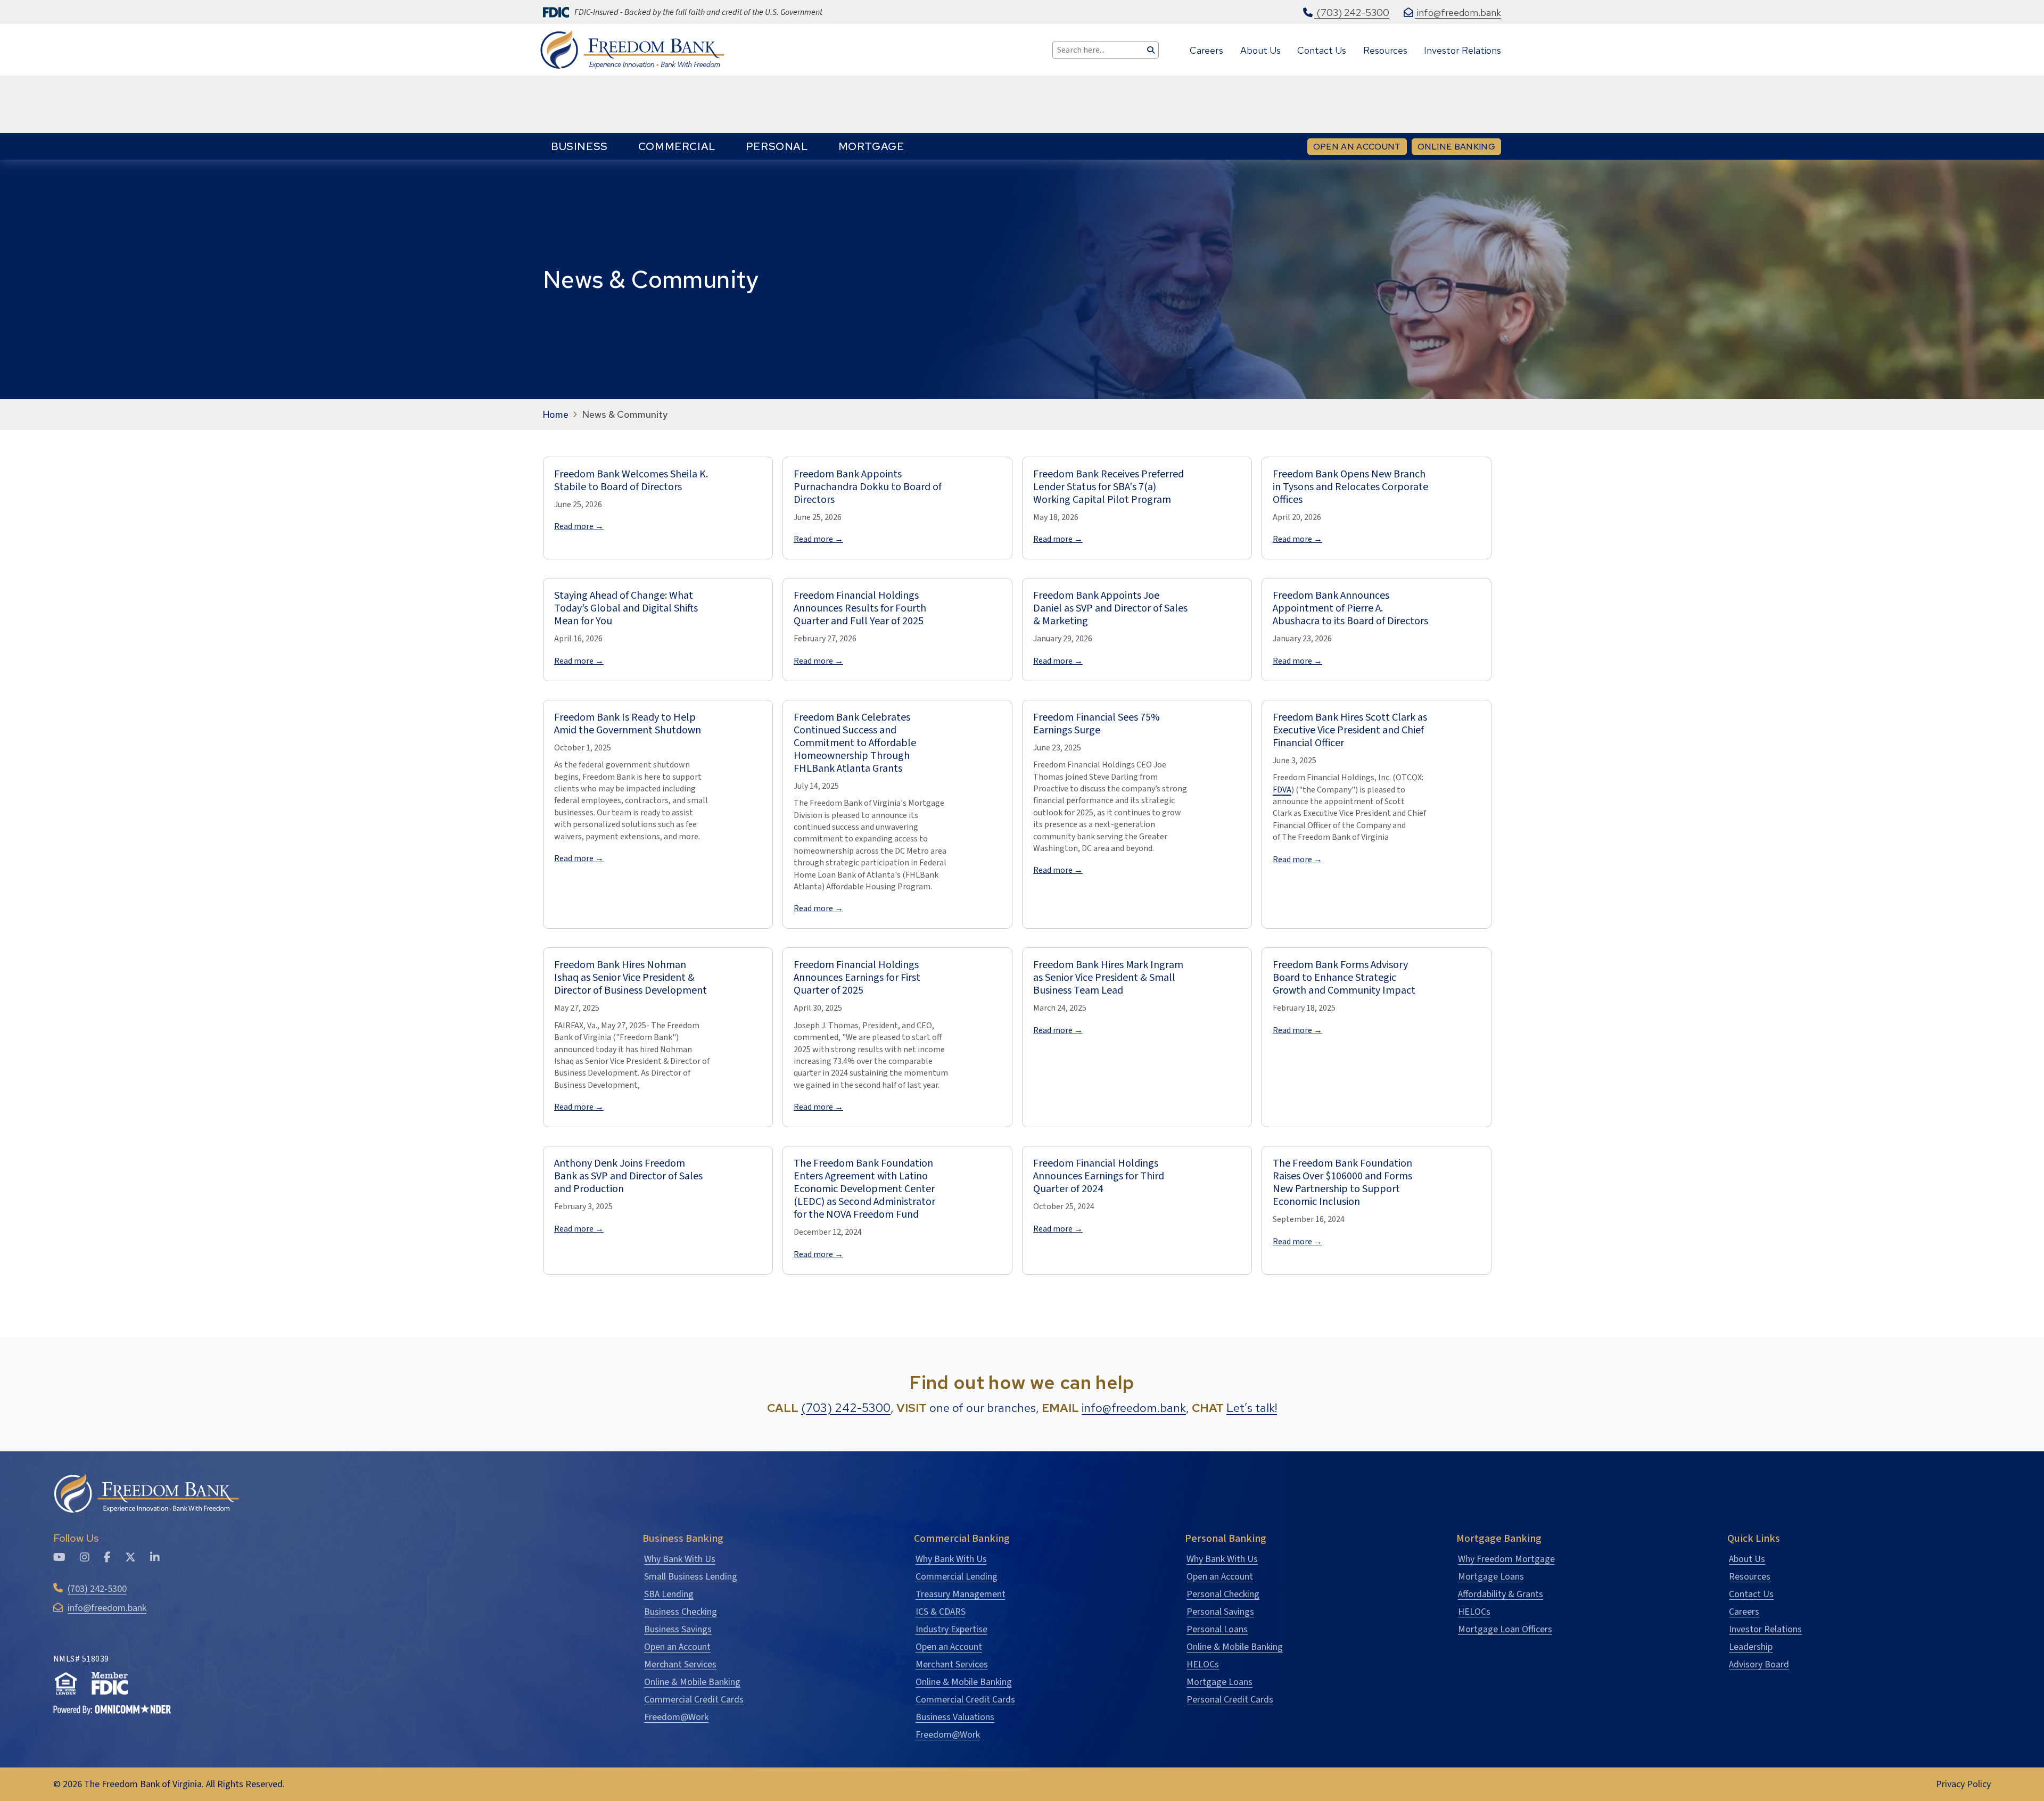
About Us (1747, 1559)
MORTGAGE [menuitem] (871, 146)
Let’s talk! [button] (1252, 1408)
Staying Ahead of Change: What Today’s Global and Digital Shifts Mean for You (626, 608)
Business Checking (681, 1612)
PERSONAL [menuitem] (777, 146)
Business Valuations (955, 1717)
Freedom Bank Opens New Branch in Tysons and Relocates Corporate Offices (1350, 487)
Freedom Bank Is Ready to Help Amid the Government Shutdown (628, 724)
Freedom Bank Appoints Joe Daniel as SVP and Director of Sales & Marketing (1110, 608)
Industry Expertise (951, 1629)
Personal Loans (1217, 1629)
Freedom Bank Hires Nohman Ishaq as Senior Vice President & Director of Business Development (630, 978)
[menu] (727, 146)
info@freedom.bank (1134, 1408)
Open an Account (677, 1647)
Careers (1744, 1612)
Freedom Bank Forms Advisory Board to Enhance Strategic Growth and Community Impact (1344, 978)
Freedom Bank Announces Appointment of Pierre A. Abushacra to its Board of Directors (1350, 608)
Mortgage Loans (1219, 1682)
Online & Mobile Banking (692, 1682)
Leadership (1751, 1647)
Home (556, 415)
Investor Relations (1765, 1629)
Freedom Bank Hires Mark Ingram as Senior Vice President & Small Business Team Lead (1108, 978)
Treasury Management (961, 1594)
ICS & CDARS (941, 1612)
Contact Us (1751, 1594)
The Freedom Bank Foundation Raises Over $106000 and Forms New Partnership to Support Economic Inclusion (1342, 1183)
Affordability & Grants (1501, 1594)
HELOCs (1203, 1664)
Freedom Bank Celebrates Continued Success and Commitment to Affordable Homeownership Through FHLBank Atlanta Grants (855, 743)
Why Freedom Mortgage (1506, 1559)
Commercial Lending (957, 1577)
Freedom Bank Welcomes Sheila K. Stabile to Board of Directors (631, 481)
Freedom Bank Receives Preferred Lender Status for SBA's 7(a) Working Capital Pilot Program (1108, 487)
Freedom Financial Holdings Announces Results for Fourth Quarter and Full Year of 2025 (860, 608)
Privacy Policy (1963, 1784)
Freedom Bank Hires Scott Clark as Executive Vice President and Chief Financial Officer (1350, 730)
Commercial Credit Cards (694, 1700)
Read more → (579, 526)
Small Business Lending (691, 1577)
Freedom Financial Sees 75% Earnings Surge (1097, 724)
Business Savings (678, 1629)
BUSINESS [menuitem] (579, 146)
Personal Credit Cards (1230, 1700)
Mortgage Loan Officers (1505, 1629)
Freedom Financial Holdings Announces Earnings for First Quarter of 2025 (857, 978)
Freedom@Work (676, 1717)
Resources (1750, 1577)
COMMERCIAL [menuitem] (677, 146)
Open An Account (1357, 147)
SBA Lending (669, 1594)
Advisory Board (1759, 1664)
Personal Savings (1220, 1612)
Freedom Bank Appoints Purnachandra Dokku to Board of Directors (868, 487)
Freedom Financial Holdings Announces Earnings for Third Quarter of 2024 (1099, 1176)
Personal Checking (1223, 1594)
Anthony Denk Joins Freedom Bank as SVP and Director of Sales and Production (628, 1176)
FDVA (1282, 790)
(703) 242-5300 (846, 1408)
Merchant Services (680, 1664)
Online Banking (1459, 146)
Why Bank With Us (680, 1559)
